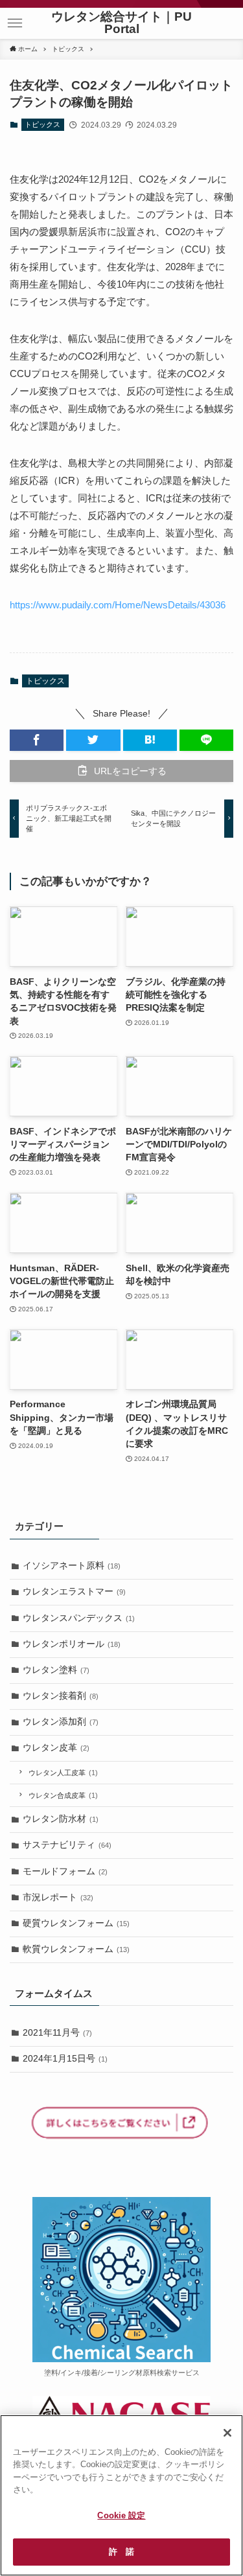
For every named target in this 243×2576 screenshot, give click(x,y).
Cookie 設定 (121, 2515)
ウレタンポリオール (72, 1644)
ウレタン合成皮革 (63, 1795)
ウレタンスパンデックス (79, 1618)
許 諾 (121, 2552)
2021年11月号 (57, 2033)
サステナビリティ (67, 1845)
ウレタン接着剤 (61, 1696)
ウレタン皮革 (56, 1748)
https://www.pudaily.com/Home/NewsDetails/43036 (118, 605)
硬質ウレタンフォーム (76, 1923)
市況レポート (58, 1897)
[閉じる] (227, 2433)
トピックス (42, 124)
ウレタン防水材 (61, 1819)
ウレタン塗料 (56, 1670)
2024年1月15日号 (65, 2059)
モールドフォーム (65, 1871)
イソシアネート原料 (72, 1566)
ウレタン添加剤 (61, 1722)
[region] (121, 2495)
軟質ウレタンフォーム (76, 1949)
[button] (15, 23)
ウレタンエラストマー (74, 1592)
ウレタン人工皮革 (63, 1773)
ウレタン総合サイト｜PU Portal (121, 23)
